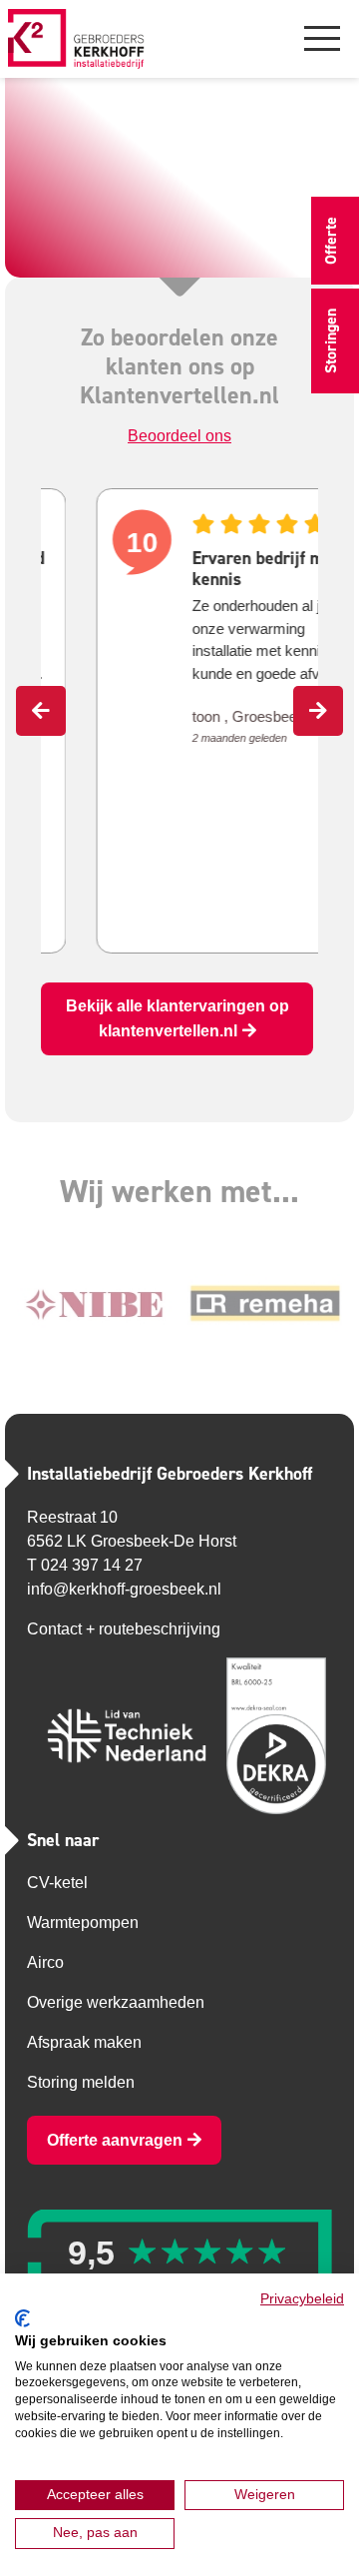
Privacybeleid (302, 2299)
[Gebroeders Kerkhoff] (76, 39)
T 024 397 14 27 (85, 1565)
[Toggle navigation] (322, 37)
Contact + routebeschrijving (124, 1629)
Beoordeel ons (179, 436)
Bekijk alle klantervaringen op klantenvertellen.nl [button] (178, 1018)
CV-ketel (57, 1883)
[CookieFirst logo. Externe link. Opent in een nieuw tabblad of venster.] (22, 2318)
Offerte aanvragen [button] (115, 2140)
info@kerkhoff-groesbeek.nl (124, 1589)
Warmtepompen (83, 1923)
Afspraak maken (84, 2042)
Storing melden (81, 2082)
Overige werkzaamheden (116, 2002)
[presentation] (41, 711)
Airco (45, 1962)
